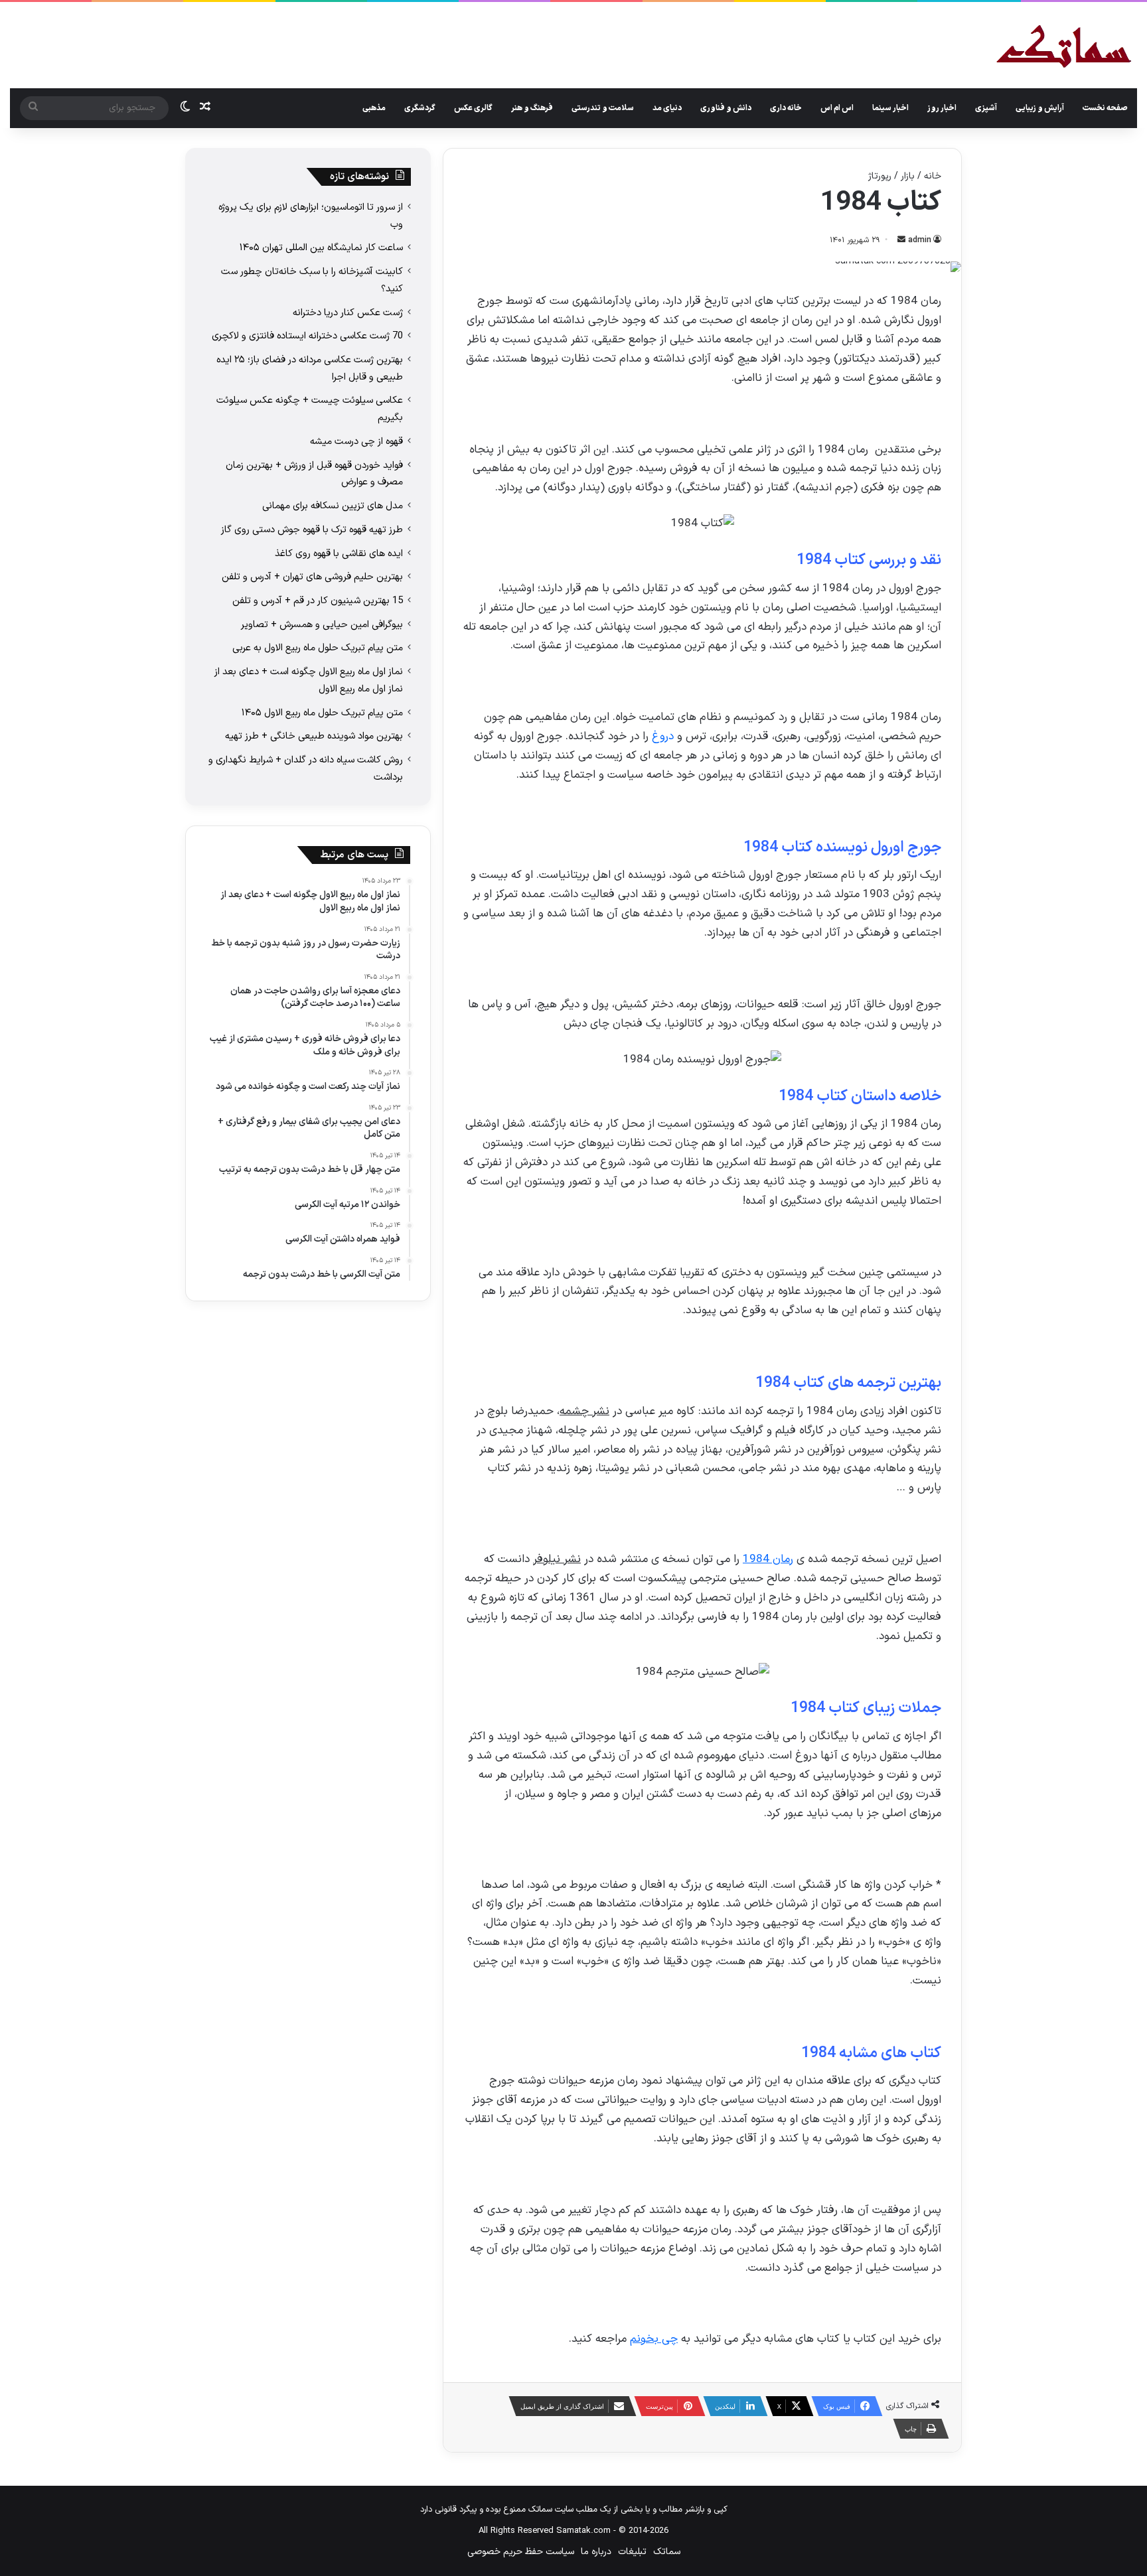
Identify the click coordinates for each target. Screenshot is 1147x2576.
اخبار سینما (890, 108)
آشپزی (986, 108)
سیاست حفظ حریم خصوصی (521, 2552)
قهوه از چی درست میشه (356, 441)
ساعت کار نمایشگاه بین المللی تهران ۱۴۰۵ (321, 248)
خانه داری (786, 108)
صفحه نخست (1105, 108)
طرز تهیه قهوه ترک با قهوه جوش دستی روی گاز (312, 530)
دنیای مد (667, 108)
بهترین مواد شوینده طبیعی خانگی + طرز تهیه (314, 736)
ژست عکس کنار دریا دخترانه (348, 313)
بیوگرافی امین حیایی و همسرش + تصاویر (322, 624)
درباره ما (596, 2552)
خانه (933, 176)
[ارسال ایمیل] (901, 240)
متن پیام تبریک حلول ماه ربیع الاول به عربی (318, 648)
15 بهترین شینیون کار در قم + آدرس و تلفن (318, 601)
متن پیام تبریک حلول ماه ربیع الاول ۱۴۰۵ (322, 713)
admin (920, 240)
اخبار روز (942, 108)
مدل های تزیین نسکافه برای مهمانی (333, 506)
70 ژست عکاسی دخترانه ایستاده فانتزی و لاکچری (307, 336)
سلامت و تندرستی (603, 108)
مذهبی (374, 108)
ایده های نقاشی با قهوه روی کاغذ (339, 553)
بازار (908, 176)
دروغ (663, 737)
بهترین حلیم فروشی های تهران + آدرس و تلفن (312, 577)
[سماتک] (1064, 47)
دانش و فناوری (726, 108)
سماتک (667, 2552)
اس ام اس (837, 108)
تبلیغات (632, 2552)
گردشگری (420, 108)
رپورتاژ (880, 176)
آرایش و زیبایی (1040, 108)
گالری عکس (473, 108)
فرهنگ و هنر (532, 108)
